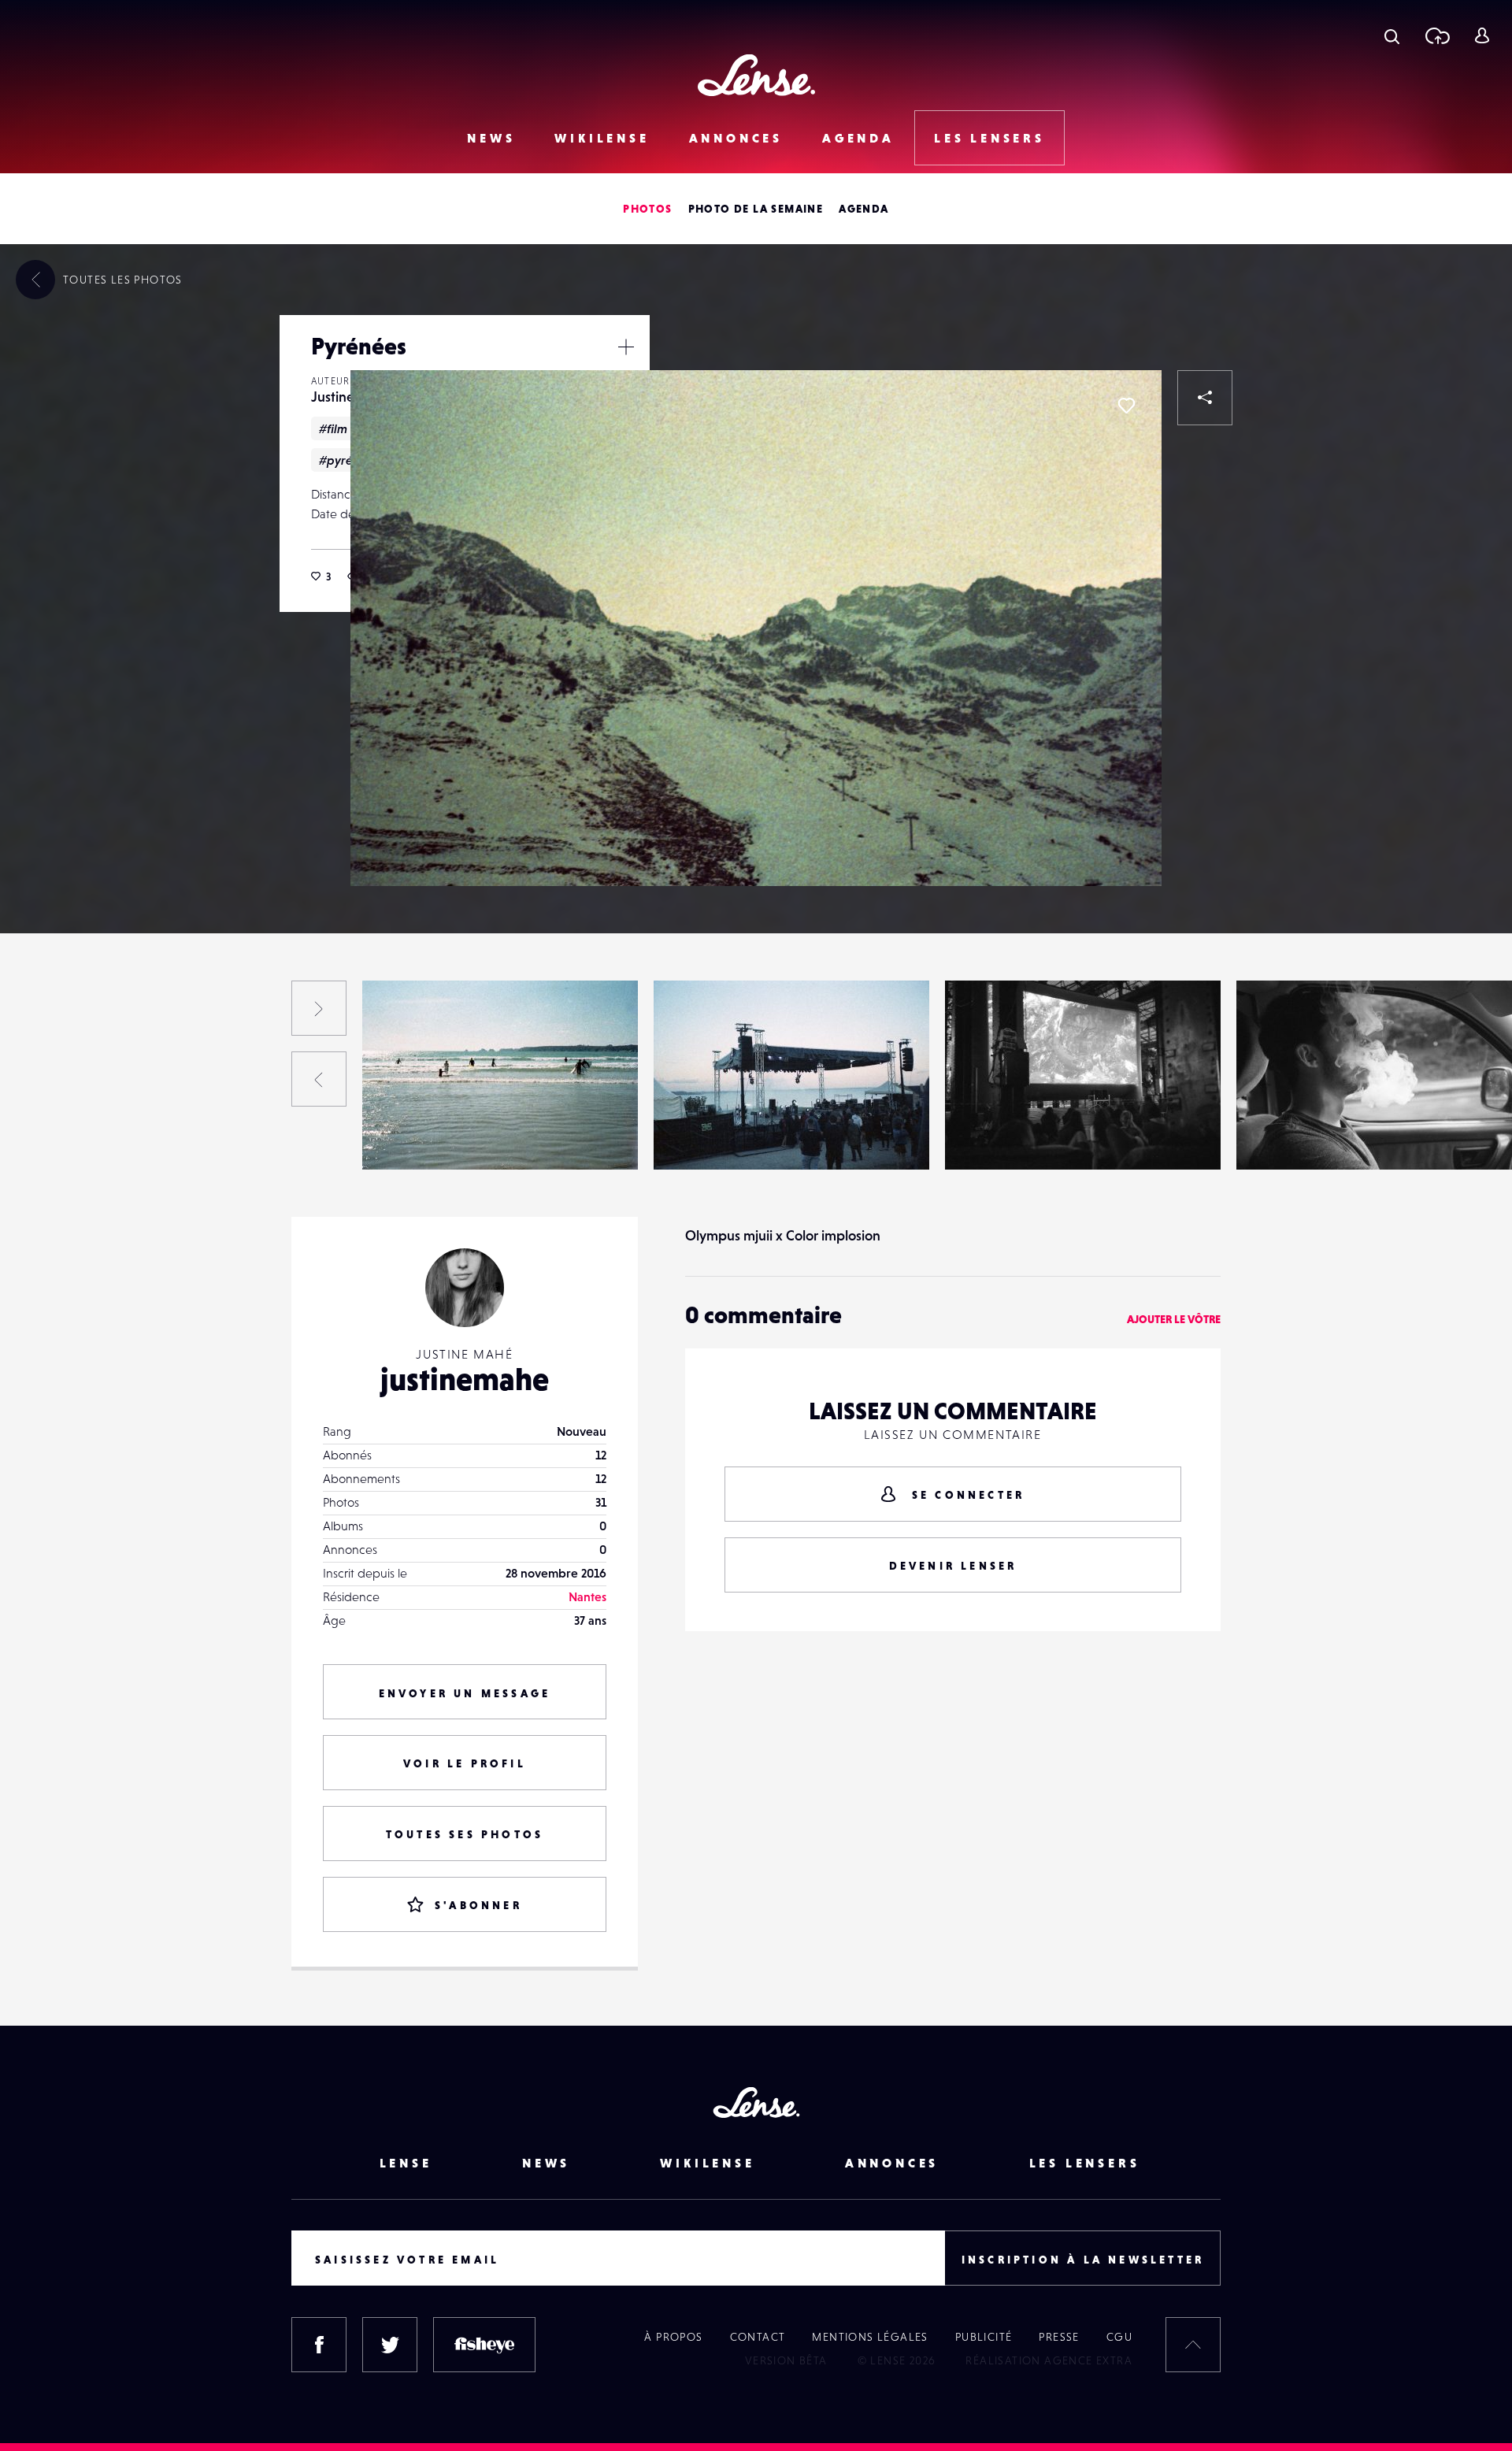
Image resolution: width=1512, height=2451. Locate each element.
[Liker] (1126, 406)
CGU (1119, 2337)
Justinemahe (121, 1137)
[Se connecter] (1482, 35)
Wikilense (602, 138)
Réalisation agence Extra (1049, 2360)
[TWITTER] (390, 2345)
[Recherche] (1392, 35)
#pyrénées (349, 460)
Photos (647, 209)
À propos (673, 2337)
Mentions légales (870, 2337)
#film (333, 428)
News (491, 138)
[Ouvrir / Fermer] (626, 347)
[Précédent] (319, 1079)
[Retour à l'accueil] (756, 75)
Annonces (736, 138)
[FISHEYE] (484, 2345)
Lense (406, 2163)
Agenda (858, 138)
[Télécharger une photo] (1437, 35)
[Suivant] (319, 1008)
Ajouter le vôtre (1174, 1319)
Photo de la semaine (756, 209)
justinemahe (465, 1379)
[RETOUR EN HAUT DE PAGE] (1193, 2345)
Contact (758, 2337)
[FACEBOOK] (319, 2345)
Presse (1059, 2337)
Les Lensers (989, 138)
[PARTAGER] (1205, 398)
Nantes (587, 1596)
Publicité (984, 2337)
